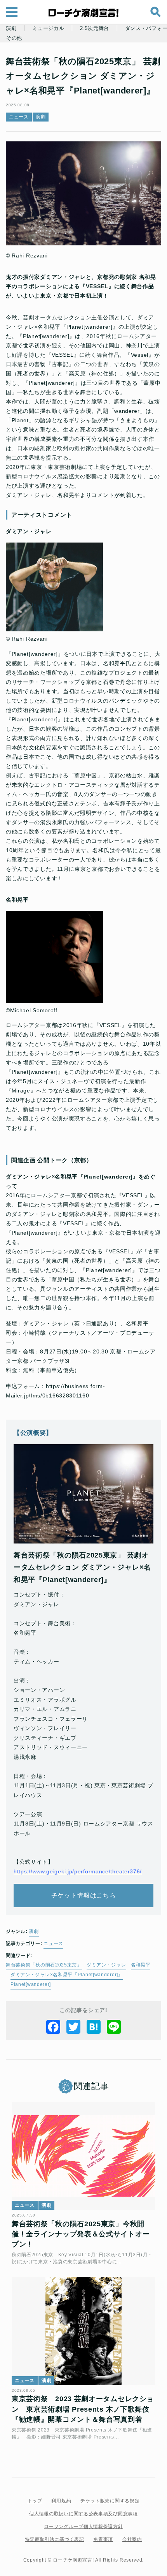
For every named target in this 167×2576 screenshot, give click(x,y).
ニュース (19, 117)
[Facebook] (53, 2027)
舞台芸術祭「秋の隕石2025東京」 (44, 1965)
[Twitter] (73, 2027)
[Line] (114, 2027)
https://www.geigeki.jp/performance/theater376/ (78, 1871)
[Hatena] (94, 2027)
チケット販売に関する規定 (110, 2501)
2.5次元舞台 (95, 28)
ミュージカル (48, 28)
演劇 (11, 28)
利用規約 (61, 2501)
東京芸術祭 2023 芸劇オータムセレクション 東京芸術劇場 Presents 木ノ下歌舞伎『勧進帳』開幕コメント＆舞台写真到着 (83, 2409)
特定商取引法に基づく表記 (54, 2539)
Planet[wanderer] (31, 1984)
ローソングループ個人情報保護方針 (83, 2527)
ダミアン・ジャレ (106, 1965)
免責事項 (103, 2539)
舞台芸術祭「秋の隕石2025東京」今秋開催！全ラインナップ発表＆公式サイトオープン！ (81, 2234)
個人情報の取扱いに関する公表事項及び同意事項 (83, 2514)
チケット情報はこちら (84, 1895)
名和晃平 (141, 1965)
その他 (14, 38)
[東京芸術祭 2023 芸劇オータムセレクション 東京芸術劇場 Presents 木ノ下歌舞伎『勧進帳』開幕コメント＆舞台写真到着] (83, 2331)
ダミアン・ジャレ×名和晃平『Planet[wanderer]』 (67, 1975)
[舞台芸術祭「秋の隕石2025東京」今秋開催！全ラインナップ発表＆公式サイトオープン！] (83, 2156)
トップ (35, 2501)
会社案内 (132, 2539)
